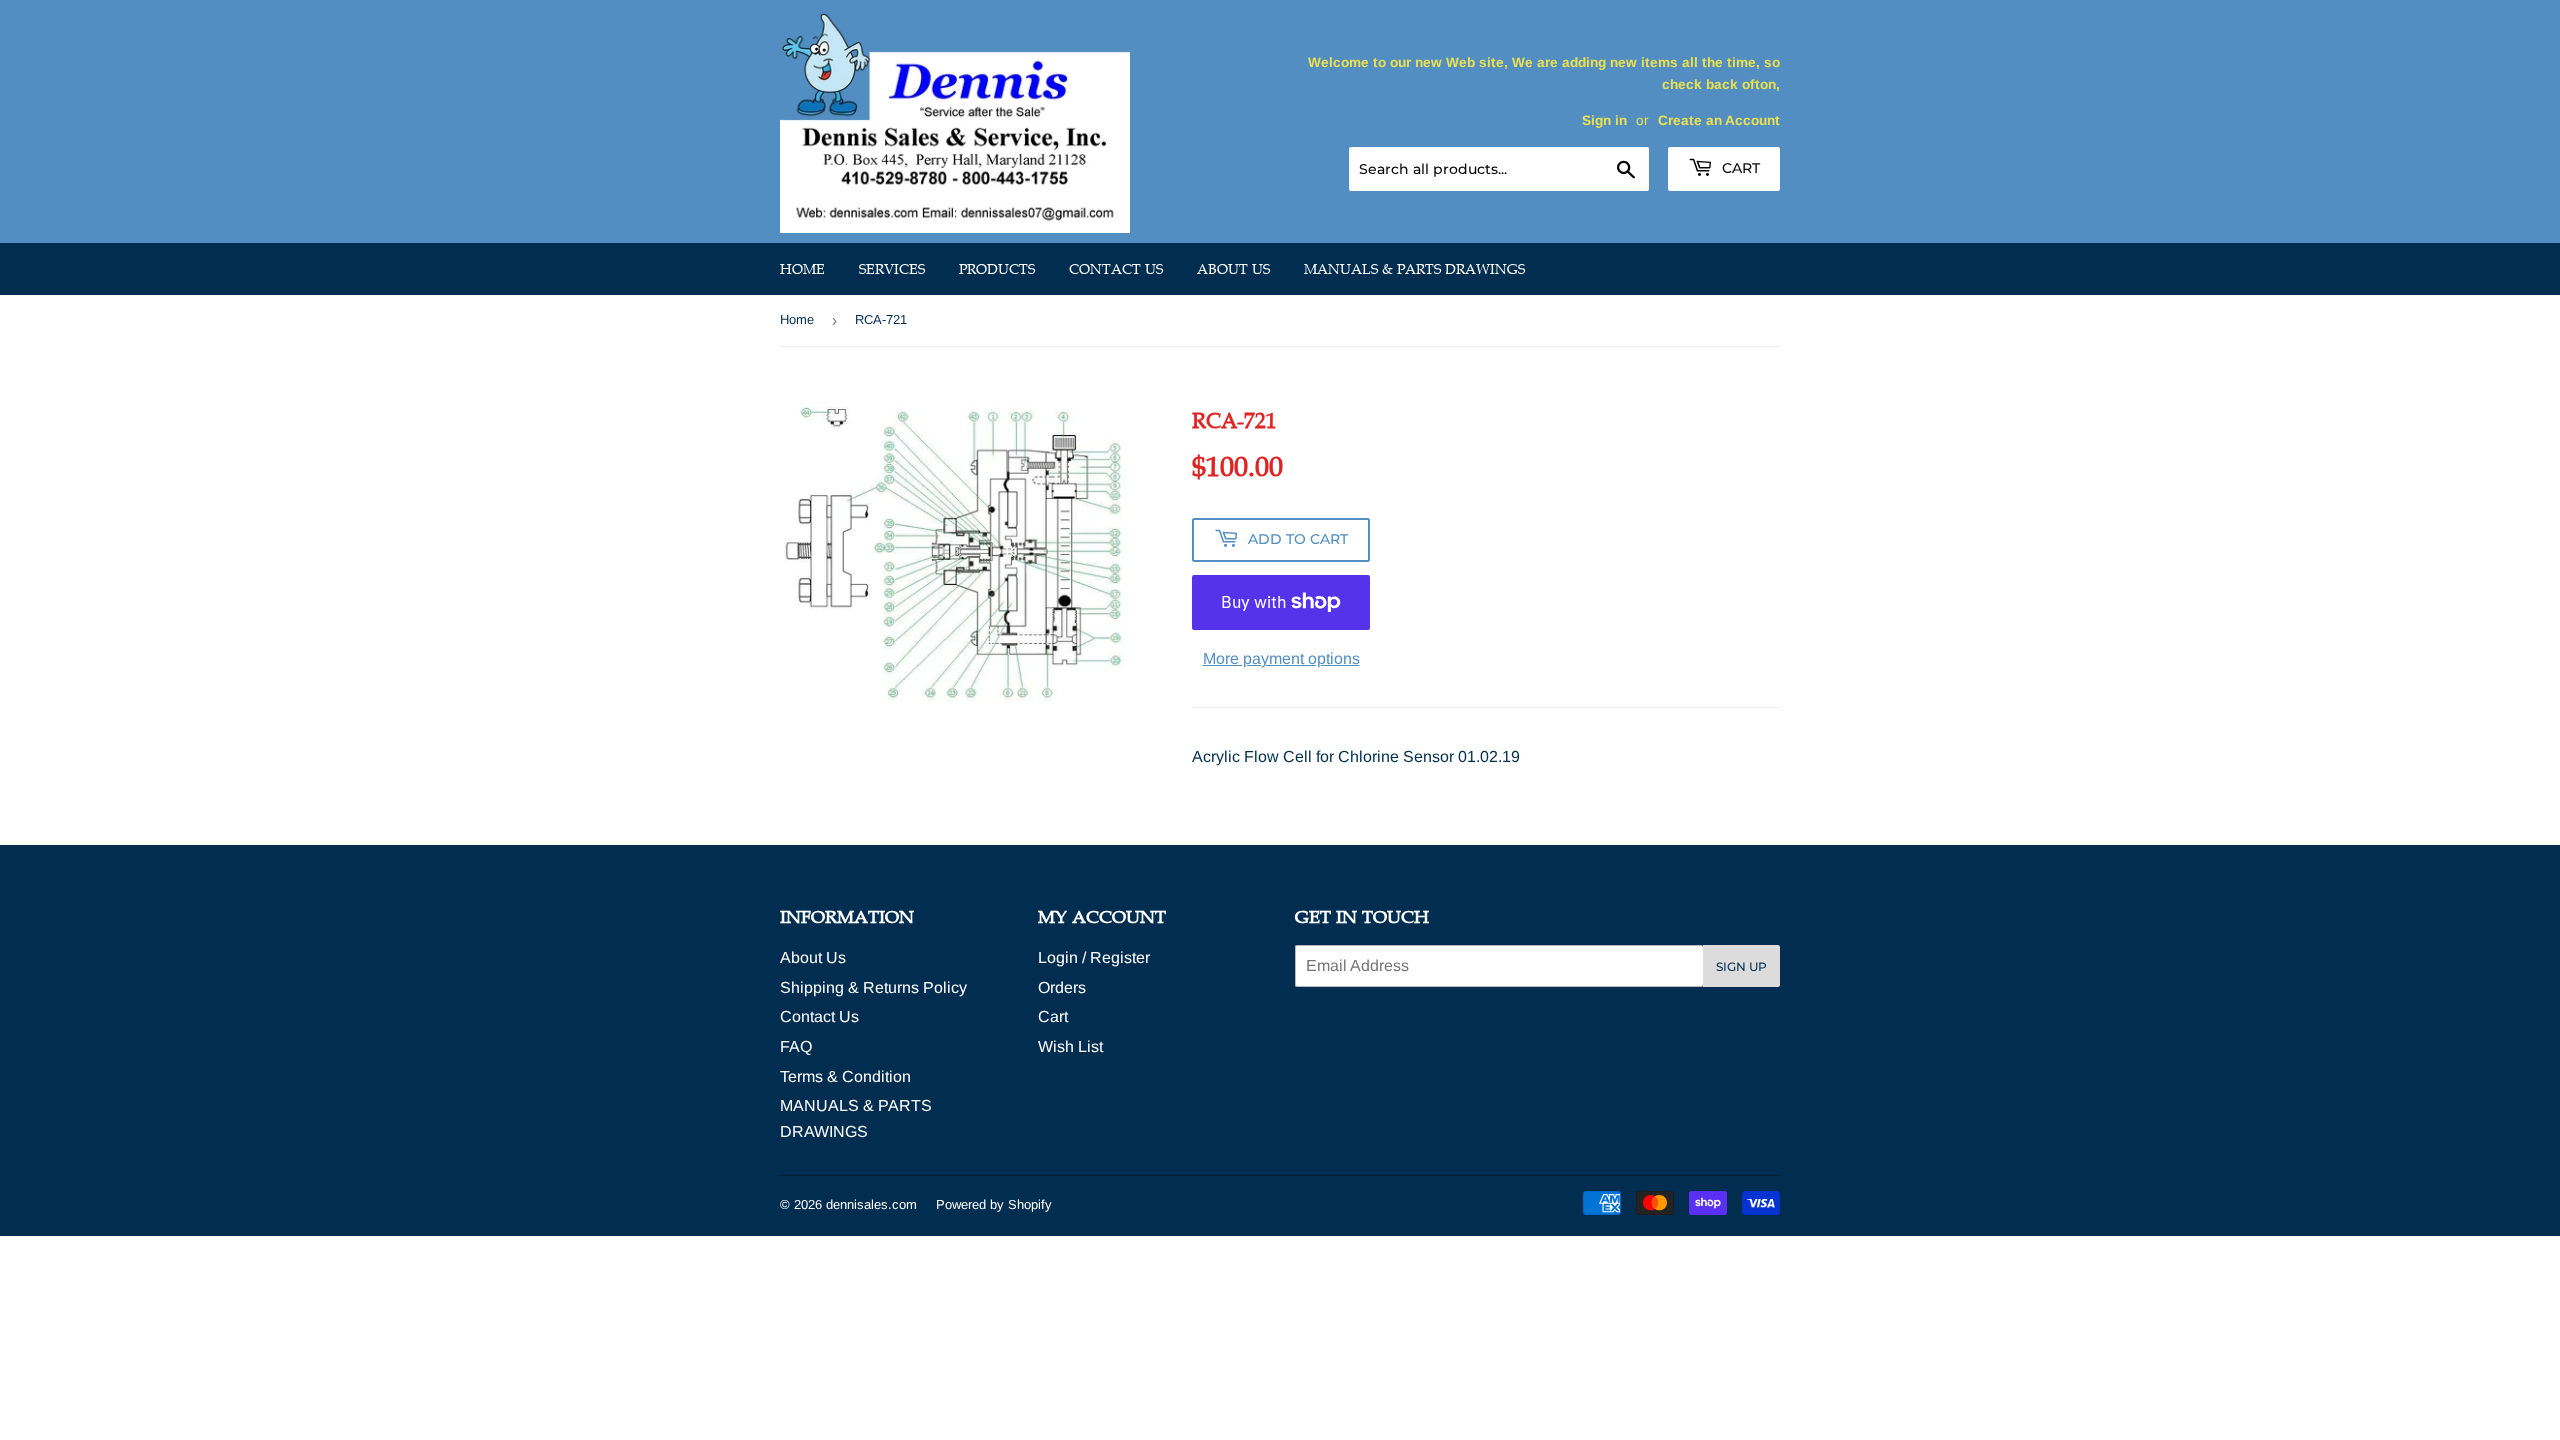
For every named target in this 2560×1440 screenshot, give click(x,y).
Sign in (1604, 120)
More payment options (1281, 658)
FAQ (796, 1046)
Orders (1062, 987)
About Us (1233, 269)
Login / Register (1094, 957)
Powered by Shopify (994, 1204)
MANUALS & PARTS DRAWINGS (1414, 269)
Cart (1739, 168)
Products (997, 269)
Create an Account (1719, 120)
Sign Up (1741, 966)
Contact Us (1116, 269)
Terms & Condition (845, 1076)
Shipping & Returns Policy (873, 987)
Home (802, 269)
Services (892, 269)
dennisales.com (871, 1204)
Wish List (1070, 1046)
